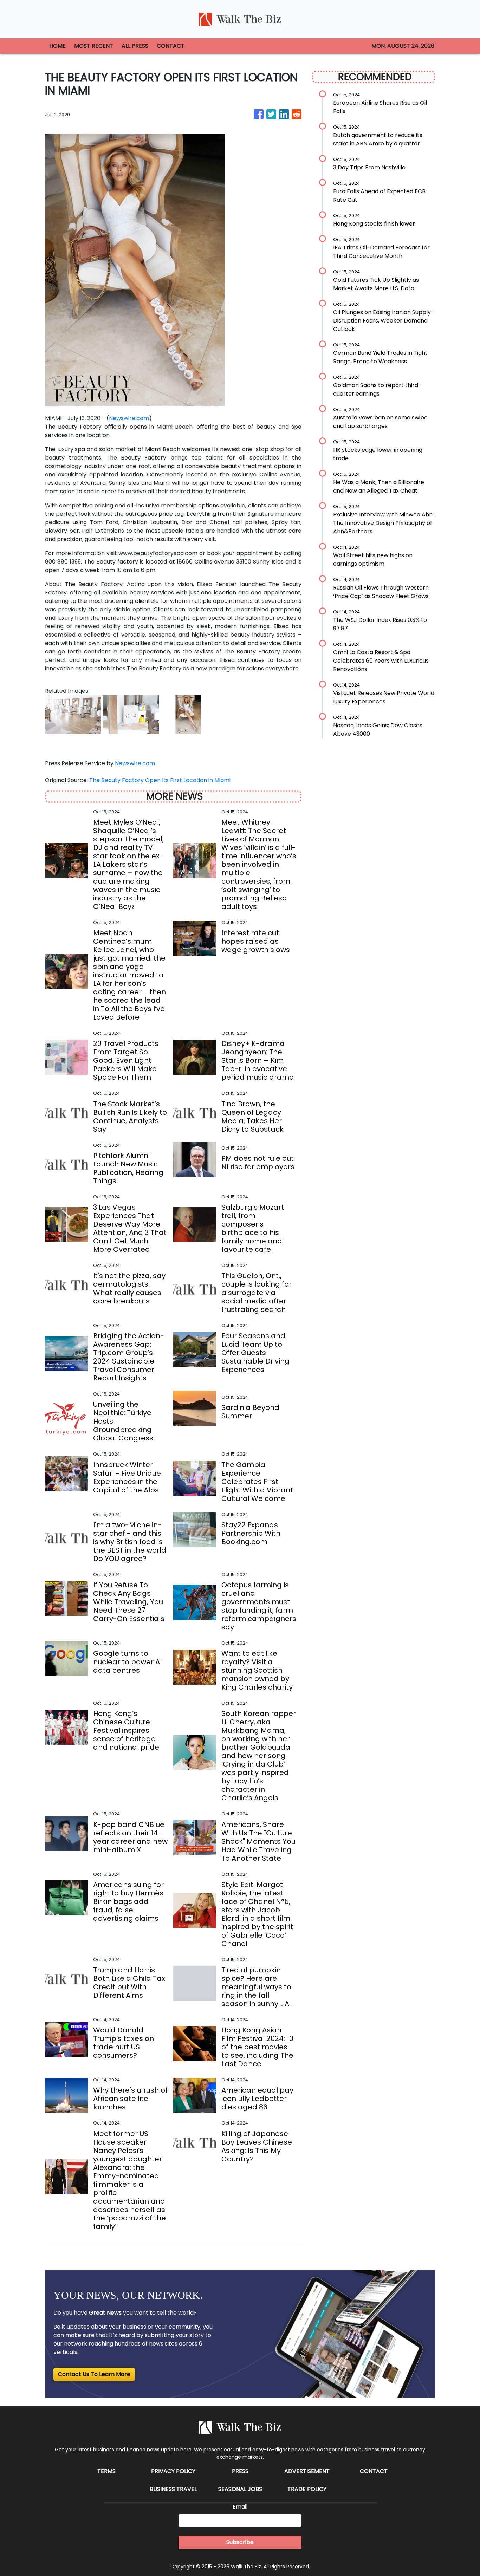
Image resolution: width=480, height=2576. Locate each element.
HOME (57, 46)
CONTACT (171, 46)
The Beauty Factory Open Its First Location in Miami (161, 780)
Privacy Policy (173, 2471)
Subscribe (240, 2542)
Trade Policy (307, 2489)
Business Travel (173, 2489)
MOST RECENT (94, 46)
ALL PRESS (135, 46)
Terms (106, 2471)
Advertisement (307, 2471)
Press (240, 2471)
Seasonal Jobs (240, 2489)
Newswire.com (129, 418)
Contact (374, 2471)
